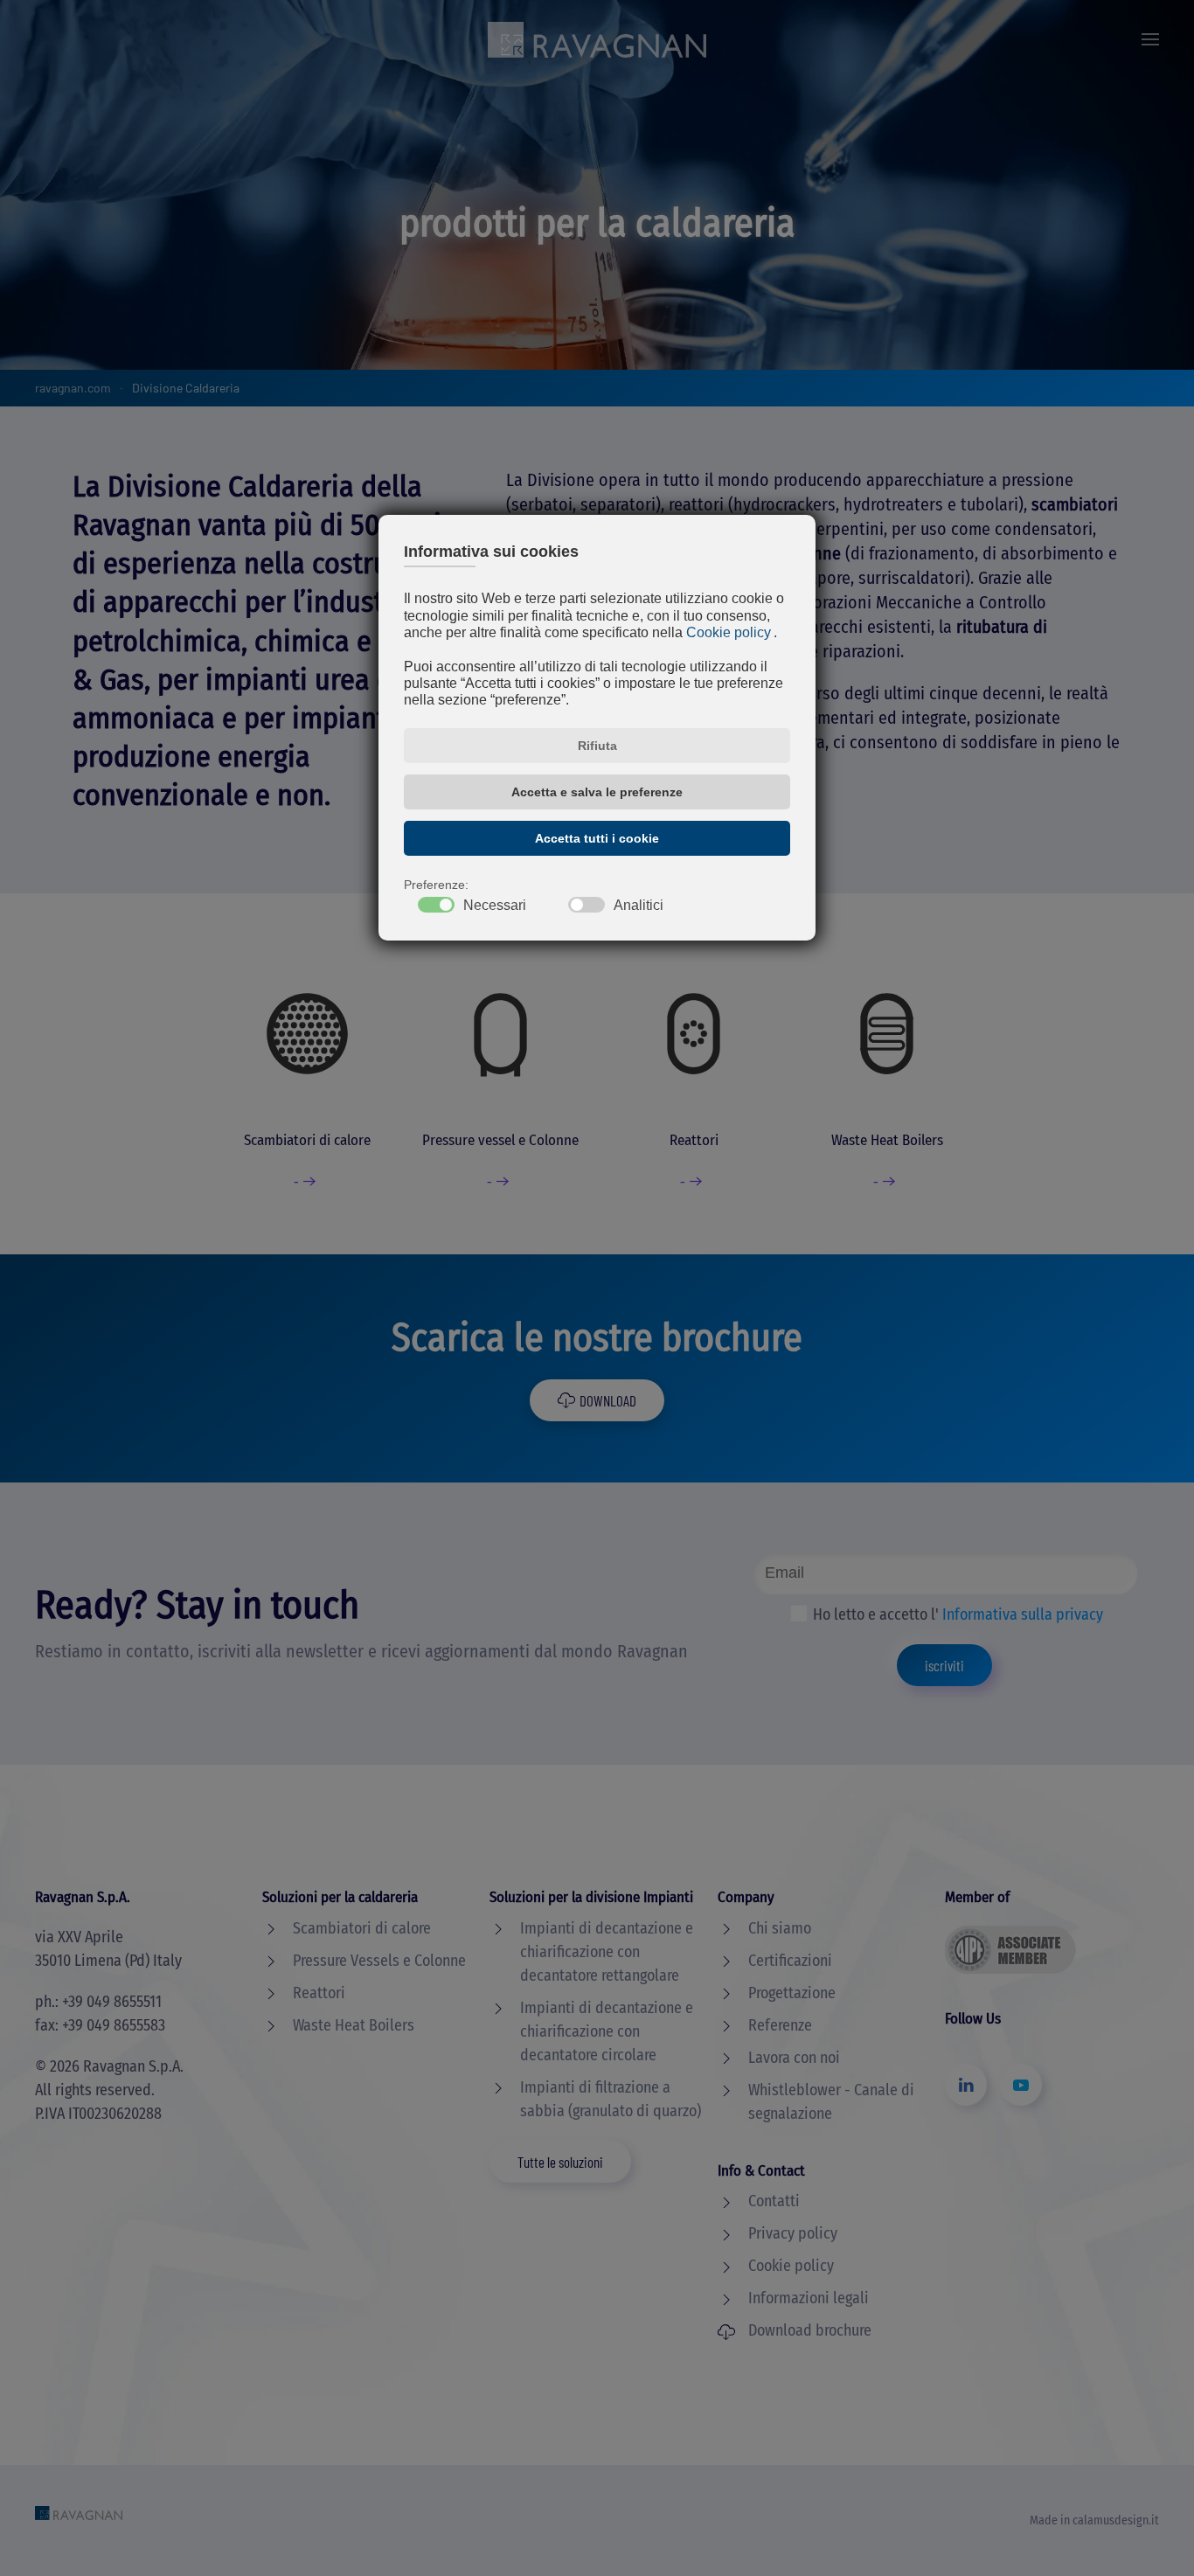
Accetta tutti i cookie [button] (597, 838)
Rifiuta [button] (597, 746)
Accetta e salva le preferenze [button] (597, 792)
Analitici (639, 906)
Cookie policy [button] (729, 632)
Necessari (495, 906)
